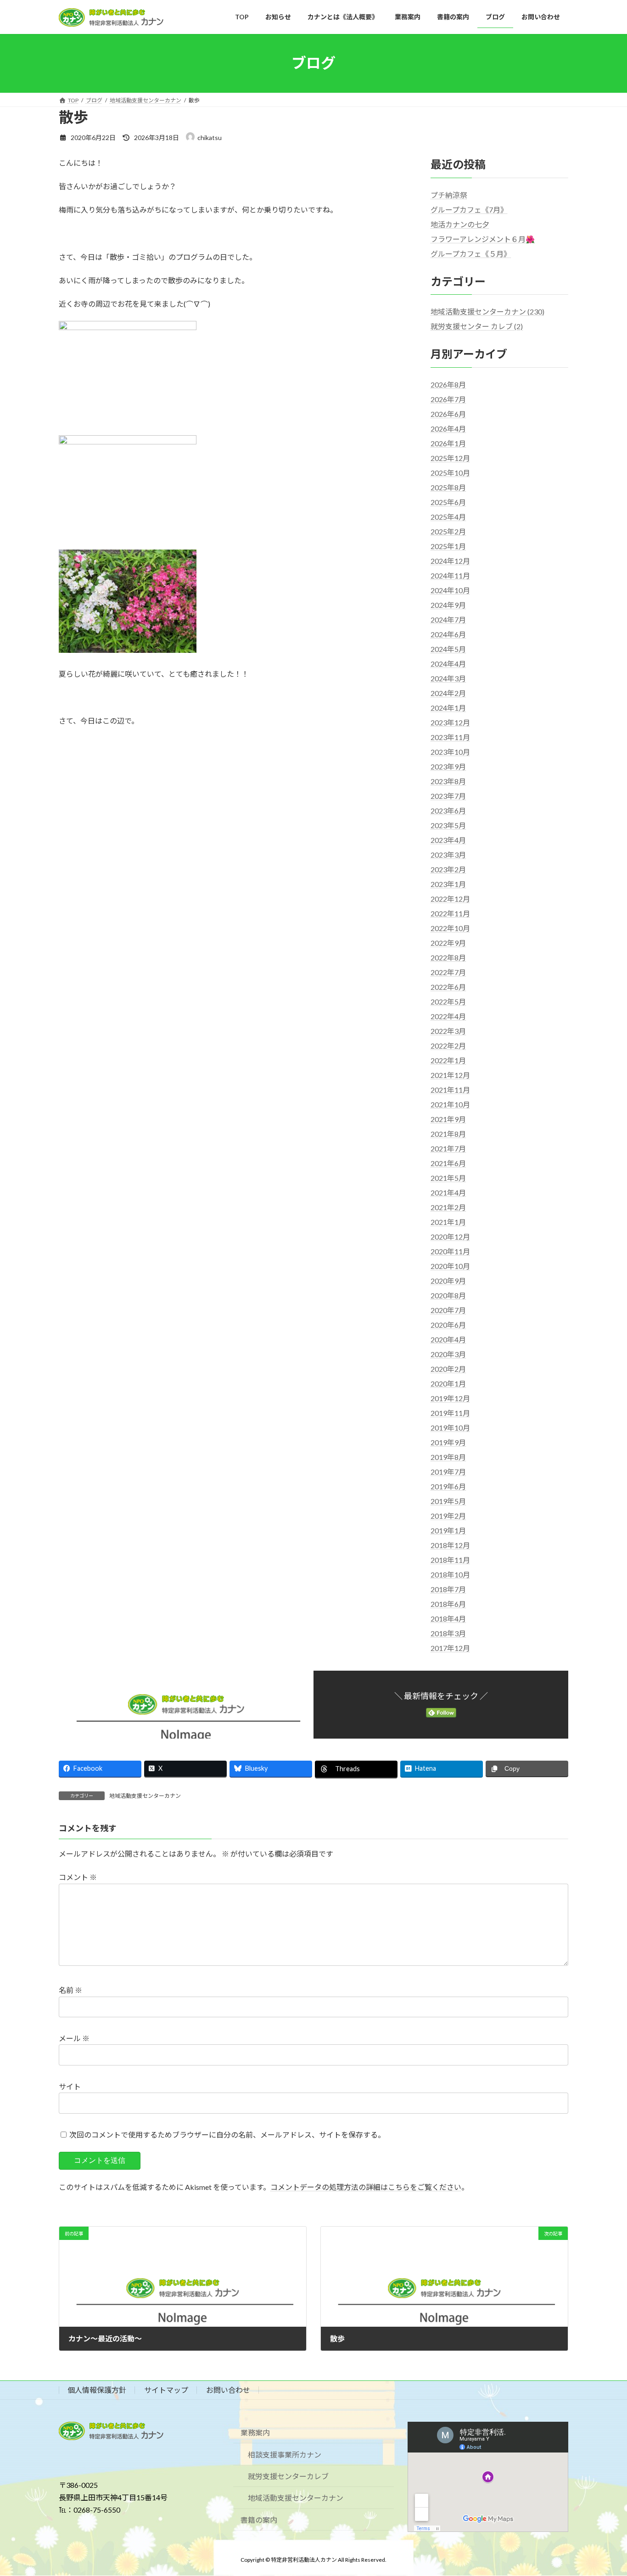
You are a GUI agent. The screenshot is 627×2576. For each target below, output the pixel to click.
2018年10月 (450, 1574)
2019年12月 (450, 1398)
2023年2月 (448, 869)
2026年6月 (448, 414)
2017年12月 (450, 1648)
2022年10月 (450, 928)
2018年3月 (448, 1633)
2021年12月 (450, 1075)
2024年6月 (448, 634)
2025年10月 (450, 473)
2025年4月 (448, 517)
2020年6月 (448, 1325)
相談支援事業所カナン (285, 2455)
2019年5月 (448, 1501)
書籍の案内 (259, 2520)
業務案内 (255, 2433)
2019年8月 (448, 1457)
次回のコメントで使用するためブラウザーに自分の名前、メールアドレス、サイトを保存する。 (227, 2135)
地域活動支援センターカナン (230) (487, 311)
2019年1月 (448, 1530)
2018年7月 (448, 1589)
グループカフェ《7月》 (469, 210)
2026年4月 (448, 429)
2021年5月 (448, 1178)
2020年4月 (448, 1339)
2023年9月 (448, 766)
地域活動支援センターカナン (145, 1796)
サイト (70, 2086)
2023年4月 (448, 840)
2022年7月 (448, 972)
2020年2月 (448, 1369)
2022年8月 (448, 957)
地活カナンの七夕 (460, 224)
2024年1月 (448, 708)
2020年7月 (448, 1310)
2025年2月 (448, 531)
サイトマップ (166, 2390)
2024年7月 (448, 620)
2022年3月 (448, 1031)
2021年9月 (448, 1119)
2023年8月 (448, 781)
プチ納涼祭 (449, 195)
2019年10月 (450, 1428)
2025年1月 (448, 546)
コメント (78, 1877)
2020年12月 (450, 1237)
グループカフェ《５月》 (471, 254)
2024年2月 (448, 693)
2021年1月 (448, 1222)
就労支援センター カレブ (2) (477, 326)
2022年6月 (448, 987)
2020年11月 (450, 1251)
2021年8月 (448, 1134)
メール (74, 2038)
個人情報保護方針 (97, 2390)
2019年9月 (448, 1442)
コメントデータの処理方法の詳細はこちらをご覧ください (366, 2187)
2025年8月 (448, 487)
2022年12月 (450, 899)
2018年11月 (450, 1560)
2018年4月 (448, 1619)
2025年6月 (448, 502)
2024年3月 (448, 678)
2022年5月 (448, 1002)
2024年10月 (450, 590)
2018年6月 (448, 1604)
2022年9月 (448, 943)
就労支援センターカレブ (288, 2476)
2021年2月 (448, 1207)
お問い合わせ (228, 2390)
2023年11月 (450, 737)
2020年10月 (450, 1266)
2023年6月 (448, 811)
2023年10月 (450, 752)
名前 (70, 1990)
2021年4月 (448, 1193)
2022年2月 (448, 1046)
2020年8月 (448, 1295)
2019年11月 (450, 1413)
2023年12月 (450, 722)
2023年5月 (448, 825)
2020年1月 (448, 1383)
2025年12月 (450, 458)
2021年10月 (450, 1104)
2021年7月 (448, 1148)
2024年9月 (448, 605)
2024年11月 (450, 575)
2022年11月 (450, 913)
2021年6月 (448, 1163)
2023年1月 (448, 884)
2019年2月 (448, 1516)
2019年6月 (448, 1486)
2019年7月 (448, 1472)
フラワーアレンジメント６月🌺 (483, 239)
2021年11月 (450, 1090)
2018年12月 (450, 1545)
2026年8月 (448, 384)
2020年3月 (448, 1354)
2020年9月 (448, 1281)
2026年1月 (448, 443)
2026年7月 (448, 399)
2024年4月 (448, 664)
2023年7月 (448, 796)
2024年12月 (450, 561)
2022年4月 (448, 1016)
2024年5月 (448, 649)
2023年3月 (448, 855)
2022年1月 (448, 1060)
